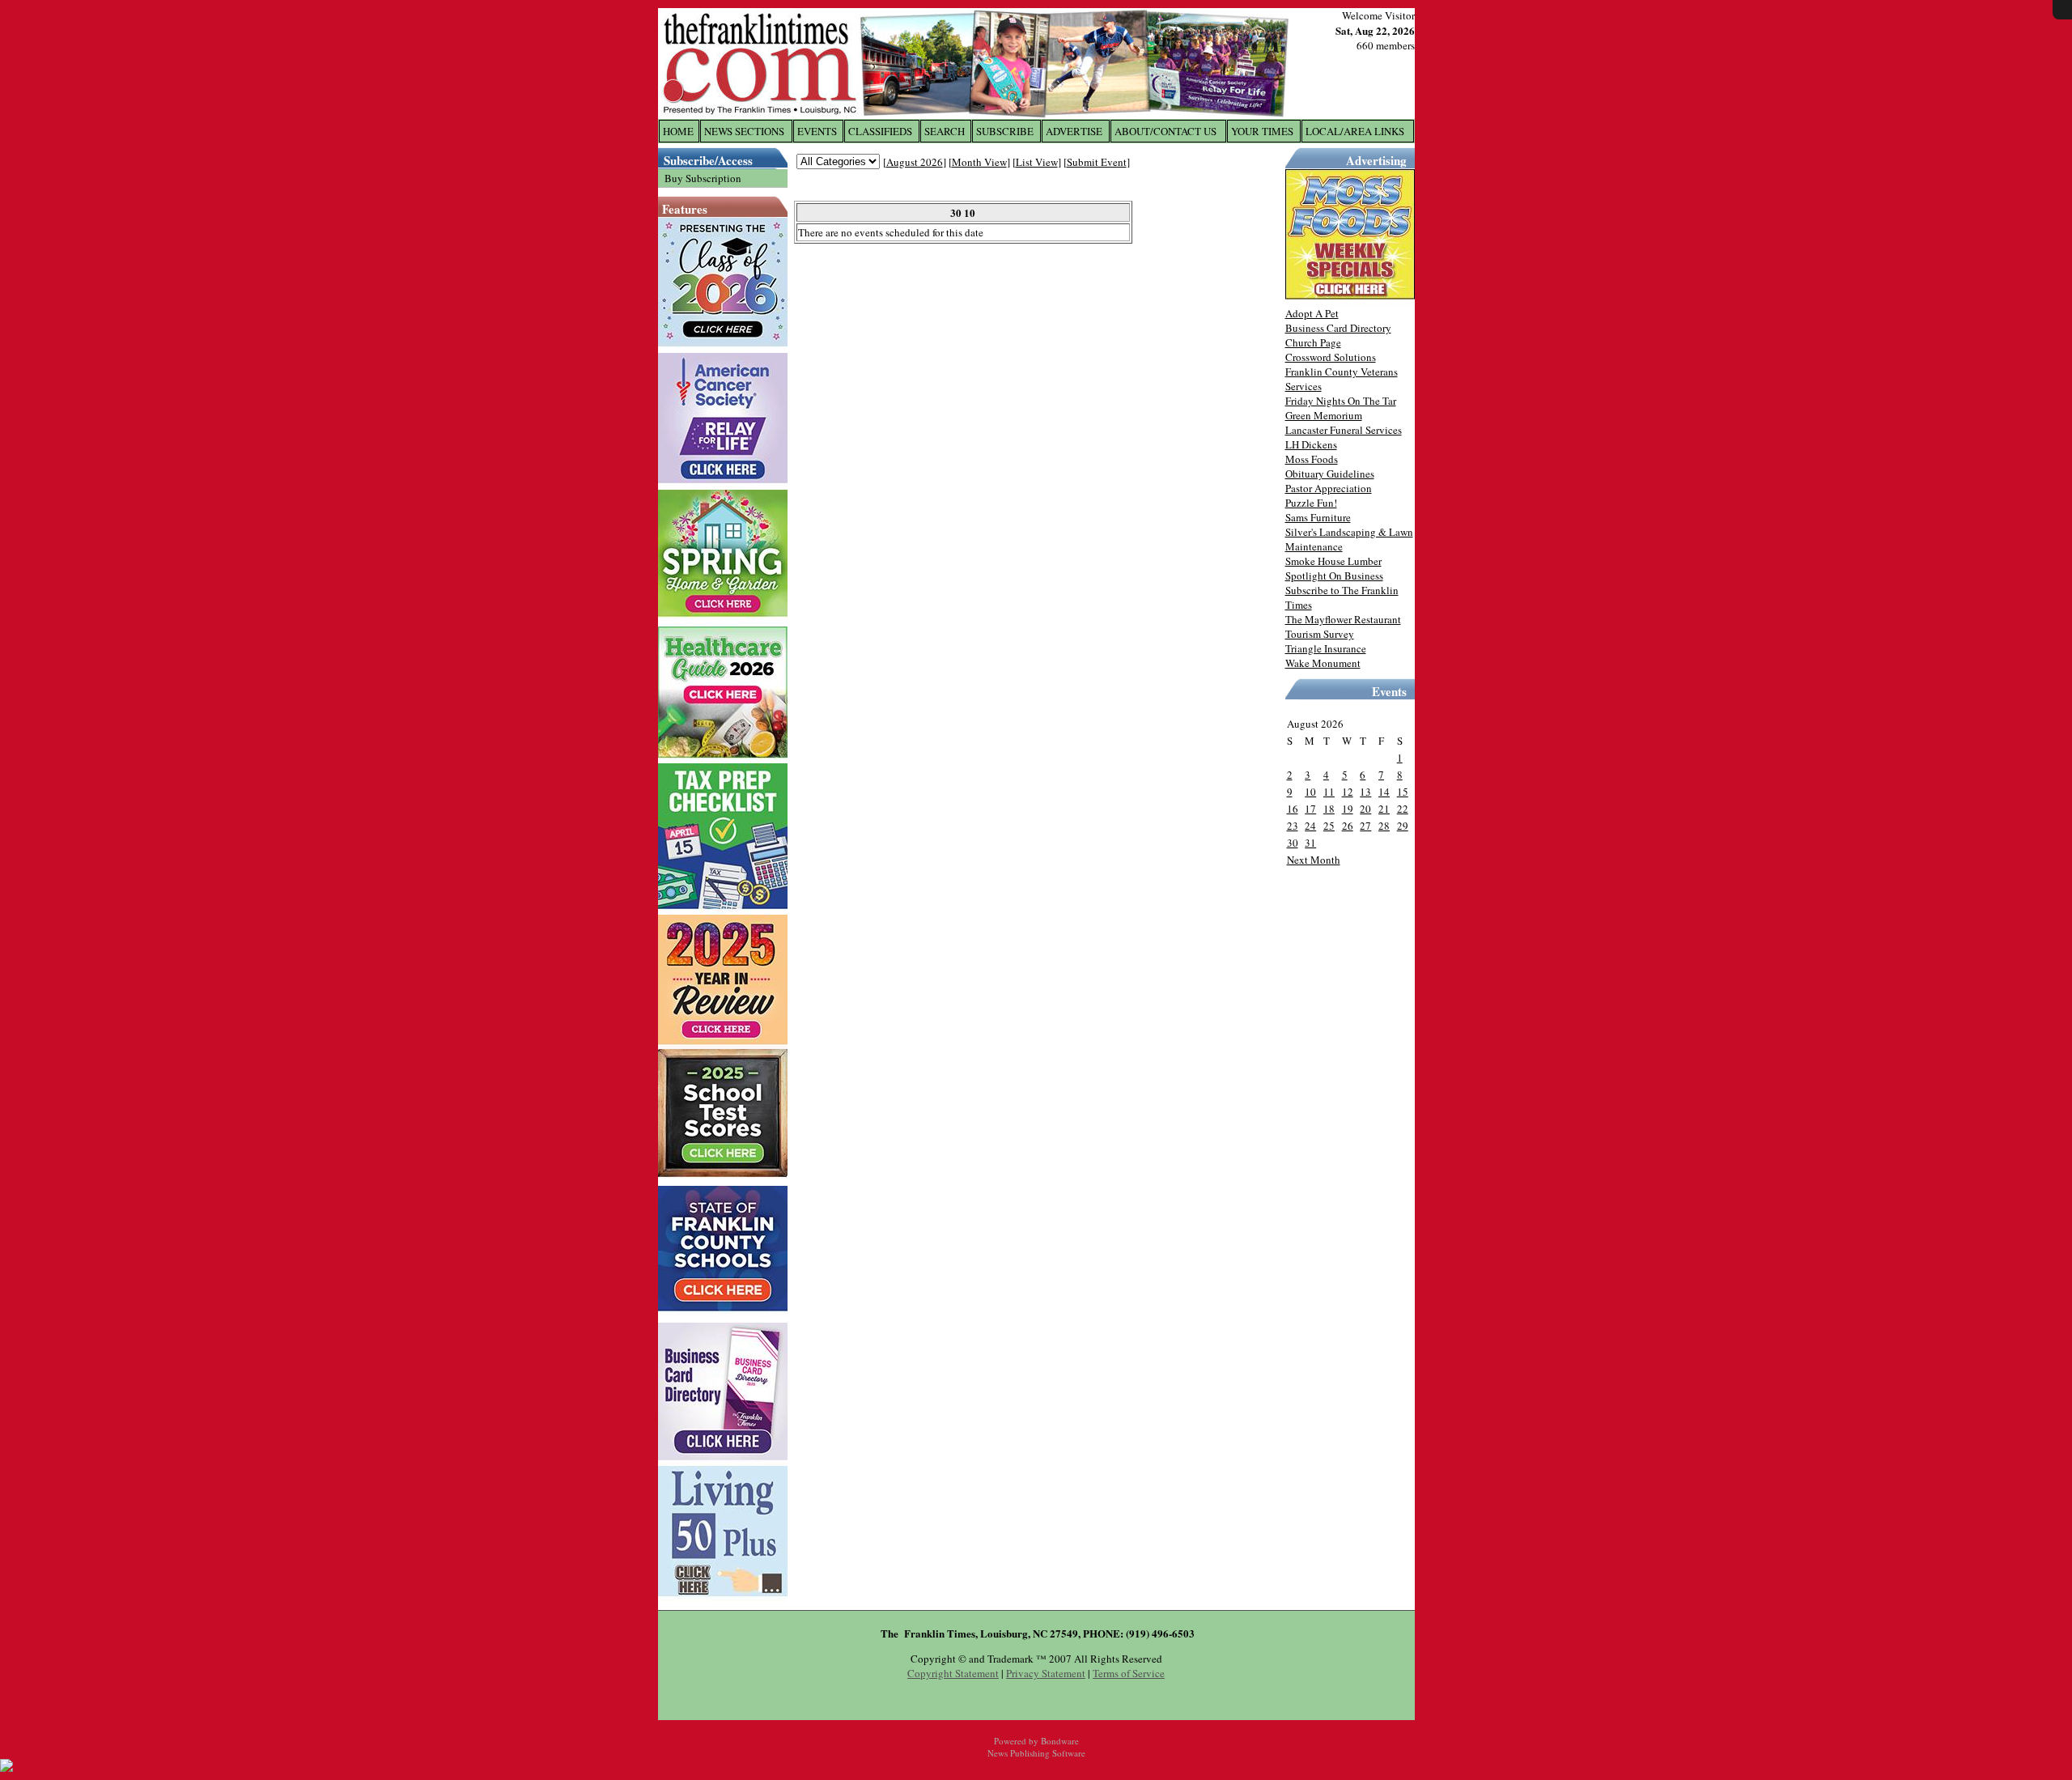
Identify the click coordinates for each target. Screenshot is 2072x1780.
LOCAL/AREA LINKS (1355, 131)
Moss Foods (1312, 459)
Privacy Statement (1046, 1673)
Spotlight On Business (1334, 576)
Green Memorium (1324, 415)
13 (1365, 792)
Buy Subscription (703, 178)
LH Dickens (1311, 444)
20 (1365, 809)
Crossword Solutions (1331, 357)
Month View (979, 162)
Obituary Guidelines (1330, 474)
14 (1384, 792)
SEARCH (945, 131)
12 (1348, 792)
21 (1384, 809)
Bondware (1060, 1741)
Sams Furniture (1318, 517)
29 (1403, 826)
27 (1365, 826)
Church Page (1313, 342)
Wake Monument (1323, 663)
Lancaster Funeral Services (1344, 430)
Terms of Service (1129, 1673)
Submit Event (1097, 162)
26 (1348, 826)
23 (1293, 826)
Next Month (1314, 860)
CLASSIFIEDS (880, 131)
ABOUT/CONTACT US (1165, 131)
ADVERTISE (1074, 131)
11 (1329, 792)
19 (1348, 809)
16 (1293, 809)
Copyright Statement (953, 1673)
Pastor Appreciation (1329, 488)
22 (1403, 809)
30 (1293, 843)
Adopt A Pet (1312, 313)
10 (1310, 792)
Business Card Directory (1338, 328)
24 (1310, 826)
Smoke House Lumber (1333, 561)
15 (1403, 792)
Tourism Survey (1320, 634)
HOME (678, 131)
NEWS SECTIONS (744, 131)
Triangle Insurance (1326, 648)
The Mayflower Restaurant (1343, 619)
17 (1310, 809)
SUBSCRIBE (1005, 131)
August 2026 (915, 162)
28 (1384, 826)
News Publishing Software (1036, 1753)
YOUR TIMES (1262, 131)
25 (1329, 826)
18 (1329, 809)
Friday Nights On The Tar (1341, 401)
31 (1310, 843)
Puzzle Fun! (1311, 503)
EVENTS (817, 131)
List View (1037, 162)
